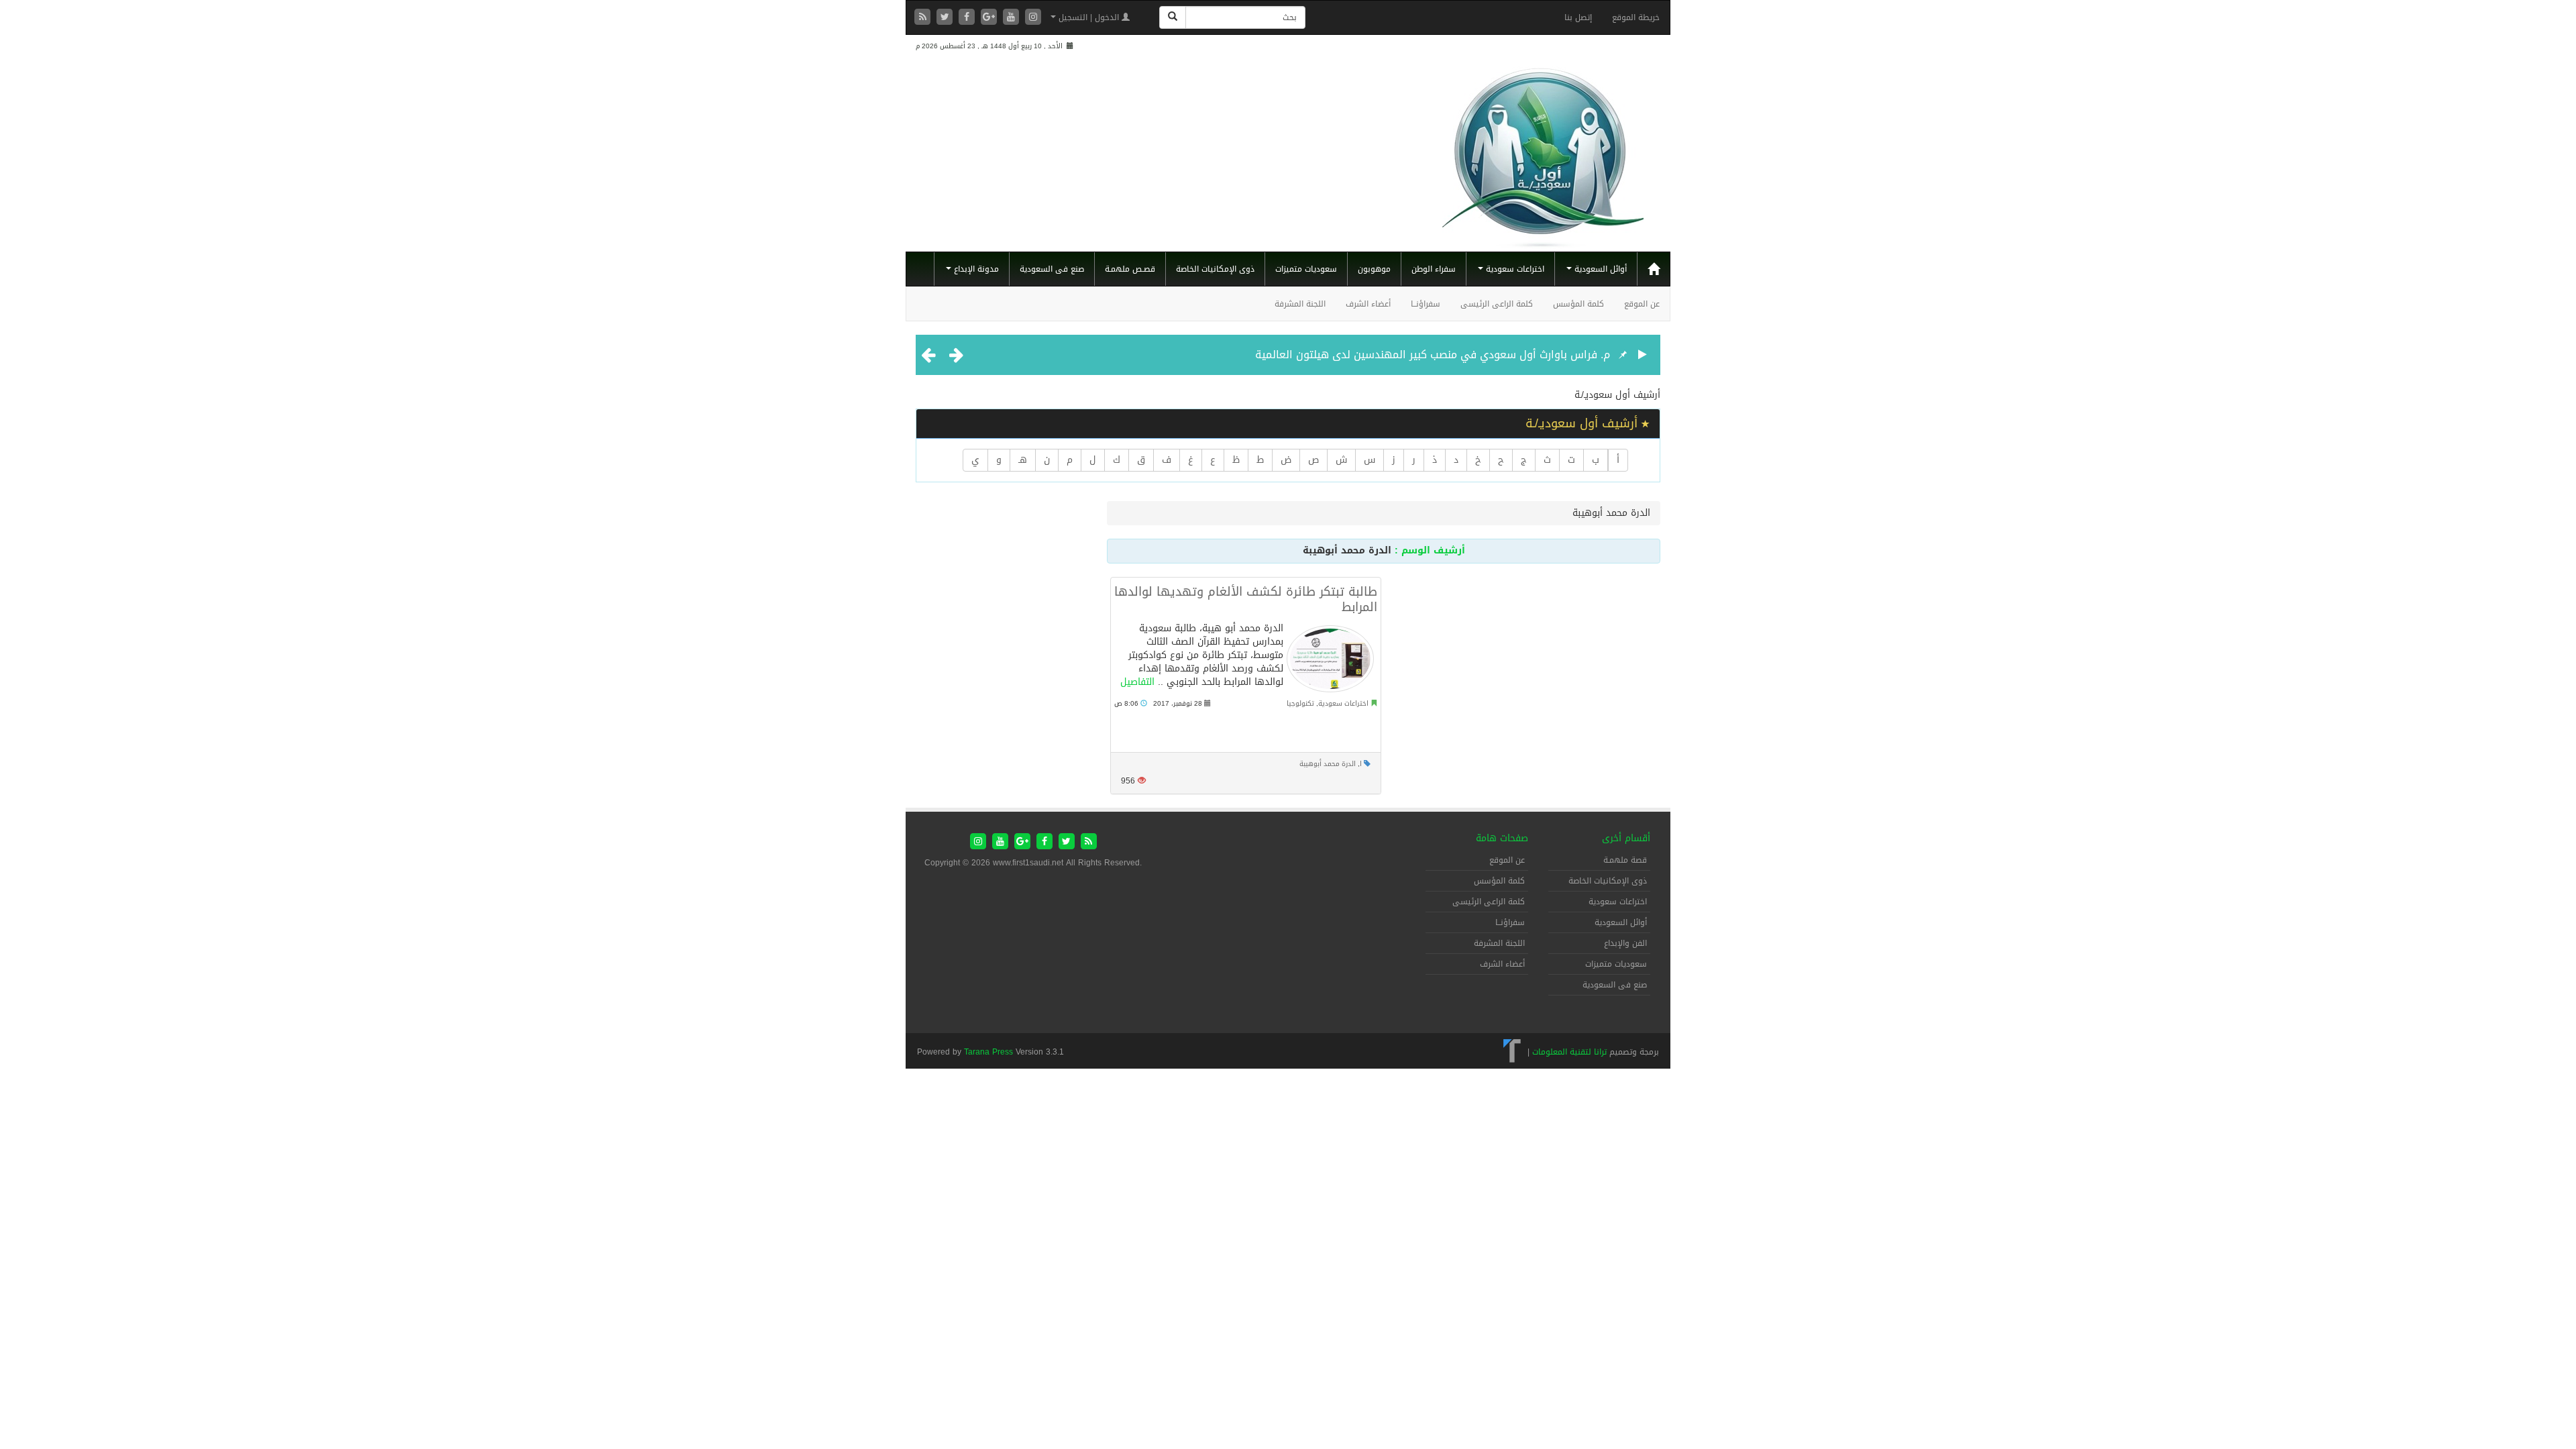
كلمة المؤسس (1578, 304)
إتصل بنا (1578, 17)
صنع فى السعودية (1052, 269)
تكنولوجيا (1300, 703)
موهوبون (1374, 269)
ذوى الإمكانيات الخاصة (1215, 269)
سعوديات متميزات (1306, 269)
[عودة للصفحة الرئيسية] (1543, 152)
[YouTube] (1013, 18)
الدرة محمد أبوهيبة (1328, 764)
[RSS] (924, 18)
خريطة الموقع (1636, 17)
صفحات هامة (1502, 838)
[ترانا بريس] (1512, 1052)
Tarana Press (988, 1052)
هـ (1023, 460)
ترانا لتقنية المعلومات (1569, 1052)
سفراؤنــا (1426, 304)
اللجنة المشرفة (1300, 304)
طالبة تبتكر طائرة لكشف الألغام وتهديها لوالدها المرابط (1246, 599)
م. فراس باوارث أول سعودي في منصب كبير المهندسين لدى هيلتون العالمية (1433, 355)
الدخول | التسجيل (1089, 17)
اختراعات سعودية (1514, 269)
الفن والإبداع (1625, 943)
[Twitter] (946, 18)
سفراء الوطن (1434, 269)
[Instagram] (1033, 18)
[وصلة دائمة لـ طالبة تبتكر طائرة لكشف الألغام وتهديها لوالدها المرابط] (1330, 659)
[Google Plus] (990, 18)
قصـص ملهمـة (1130, 269)
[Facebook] (968, 18)
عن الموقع (1642, 304)
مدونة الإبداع (975, 269)
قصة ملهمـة (1625, 860)
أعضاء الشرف (1368, 304)
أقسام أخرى (1626, 838)
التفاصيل (1137, 682)
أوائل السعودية (1599, 269)
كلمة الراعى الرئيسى (1497, 304)
